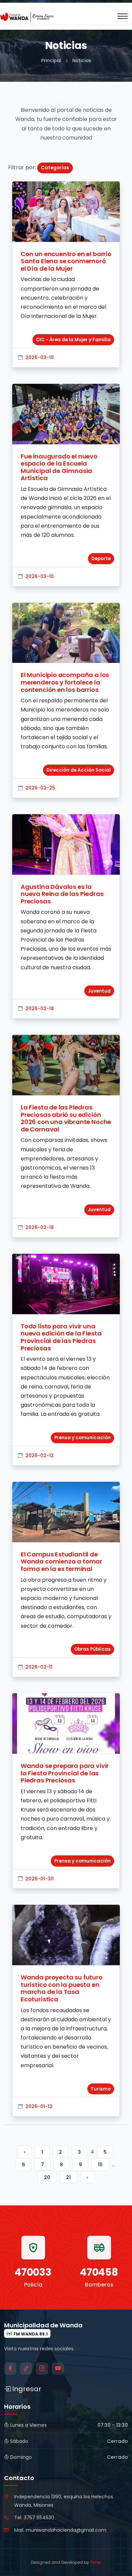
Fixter (96, 2562)
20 (47, 2177)
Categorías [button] (55, 168)
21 (68, 2177)
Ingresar (27, 2389)
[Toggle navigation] (123, 16)
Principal (51, 60)
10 (100, 2165)
